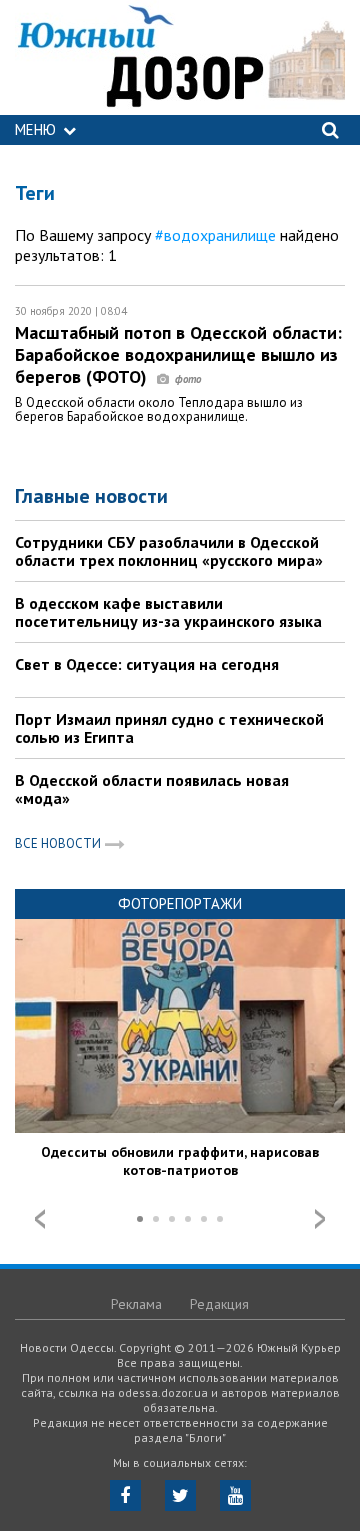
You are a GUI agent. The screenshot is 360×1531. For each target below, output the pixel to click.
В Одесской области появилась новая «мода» (152, 789)
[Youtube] (235, 1495)
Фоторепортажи (180, 903)
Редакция (219, 1304)
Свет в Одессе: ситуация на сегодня (147, 664)
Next (320, 1219)
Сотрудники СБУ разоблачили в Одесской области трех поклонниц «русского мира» (169, 551)
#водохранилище (215, 235)
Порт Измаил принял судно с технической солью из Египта (169, 728)
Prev (40, 1219)
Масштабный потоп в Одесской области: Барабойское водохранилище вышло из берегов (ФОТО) (178, 354)
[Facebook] (125, 1495)
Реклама (136, 1304)
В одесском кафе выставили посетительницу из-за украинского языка (168, 612)
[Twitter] (180, 1495)
